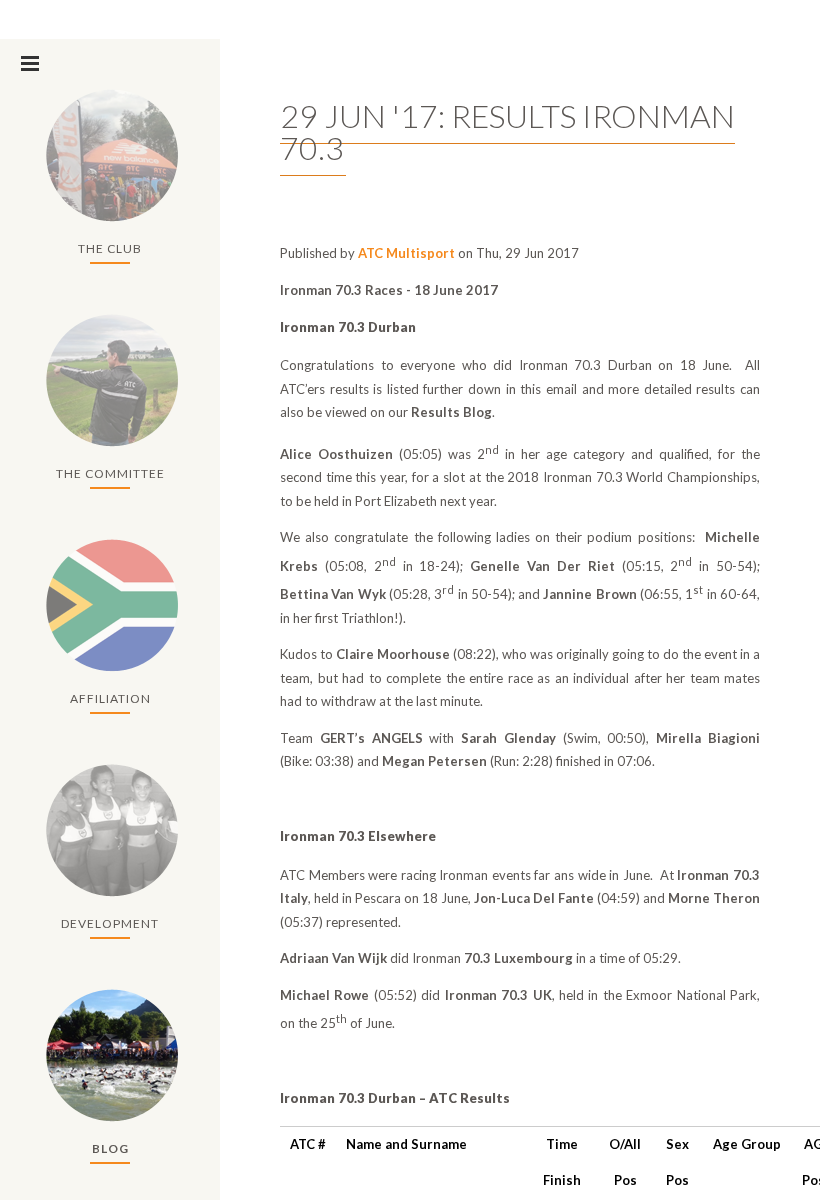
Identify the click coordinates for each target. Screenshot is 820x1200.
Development (110, 923)
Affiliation (110, 698)
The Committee (110, 473)
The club (110, 248)
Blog (110, 1148)
